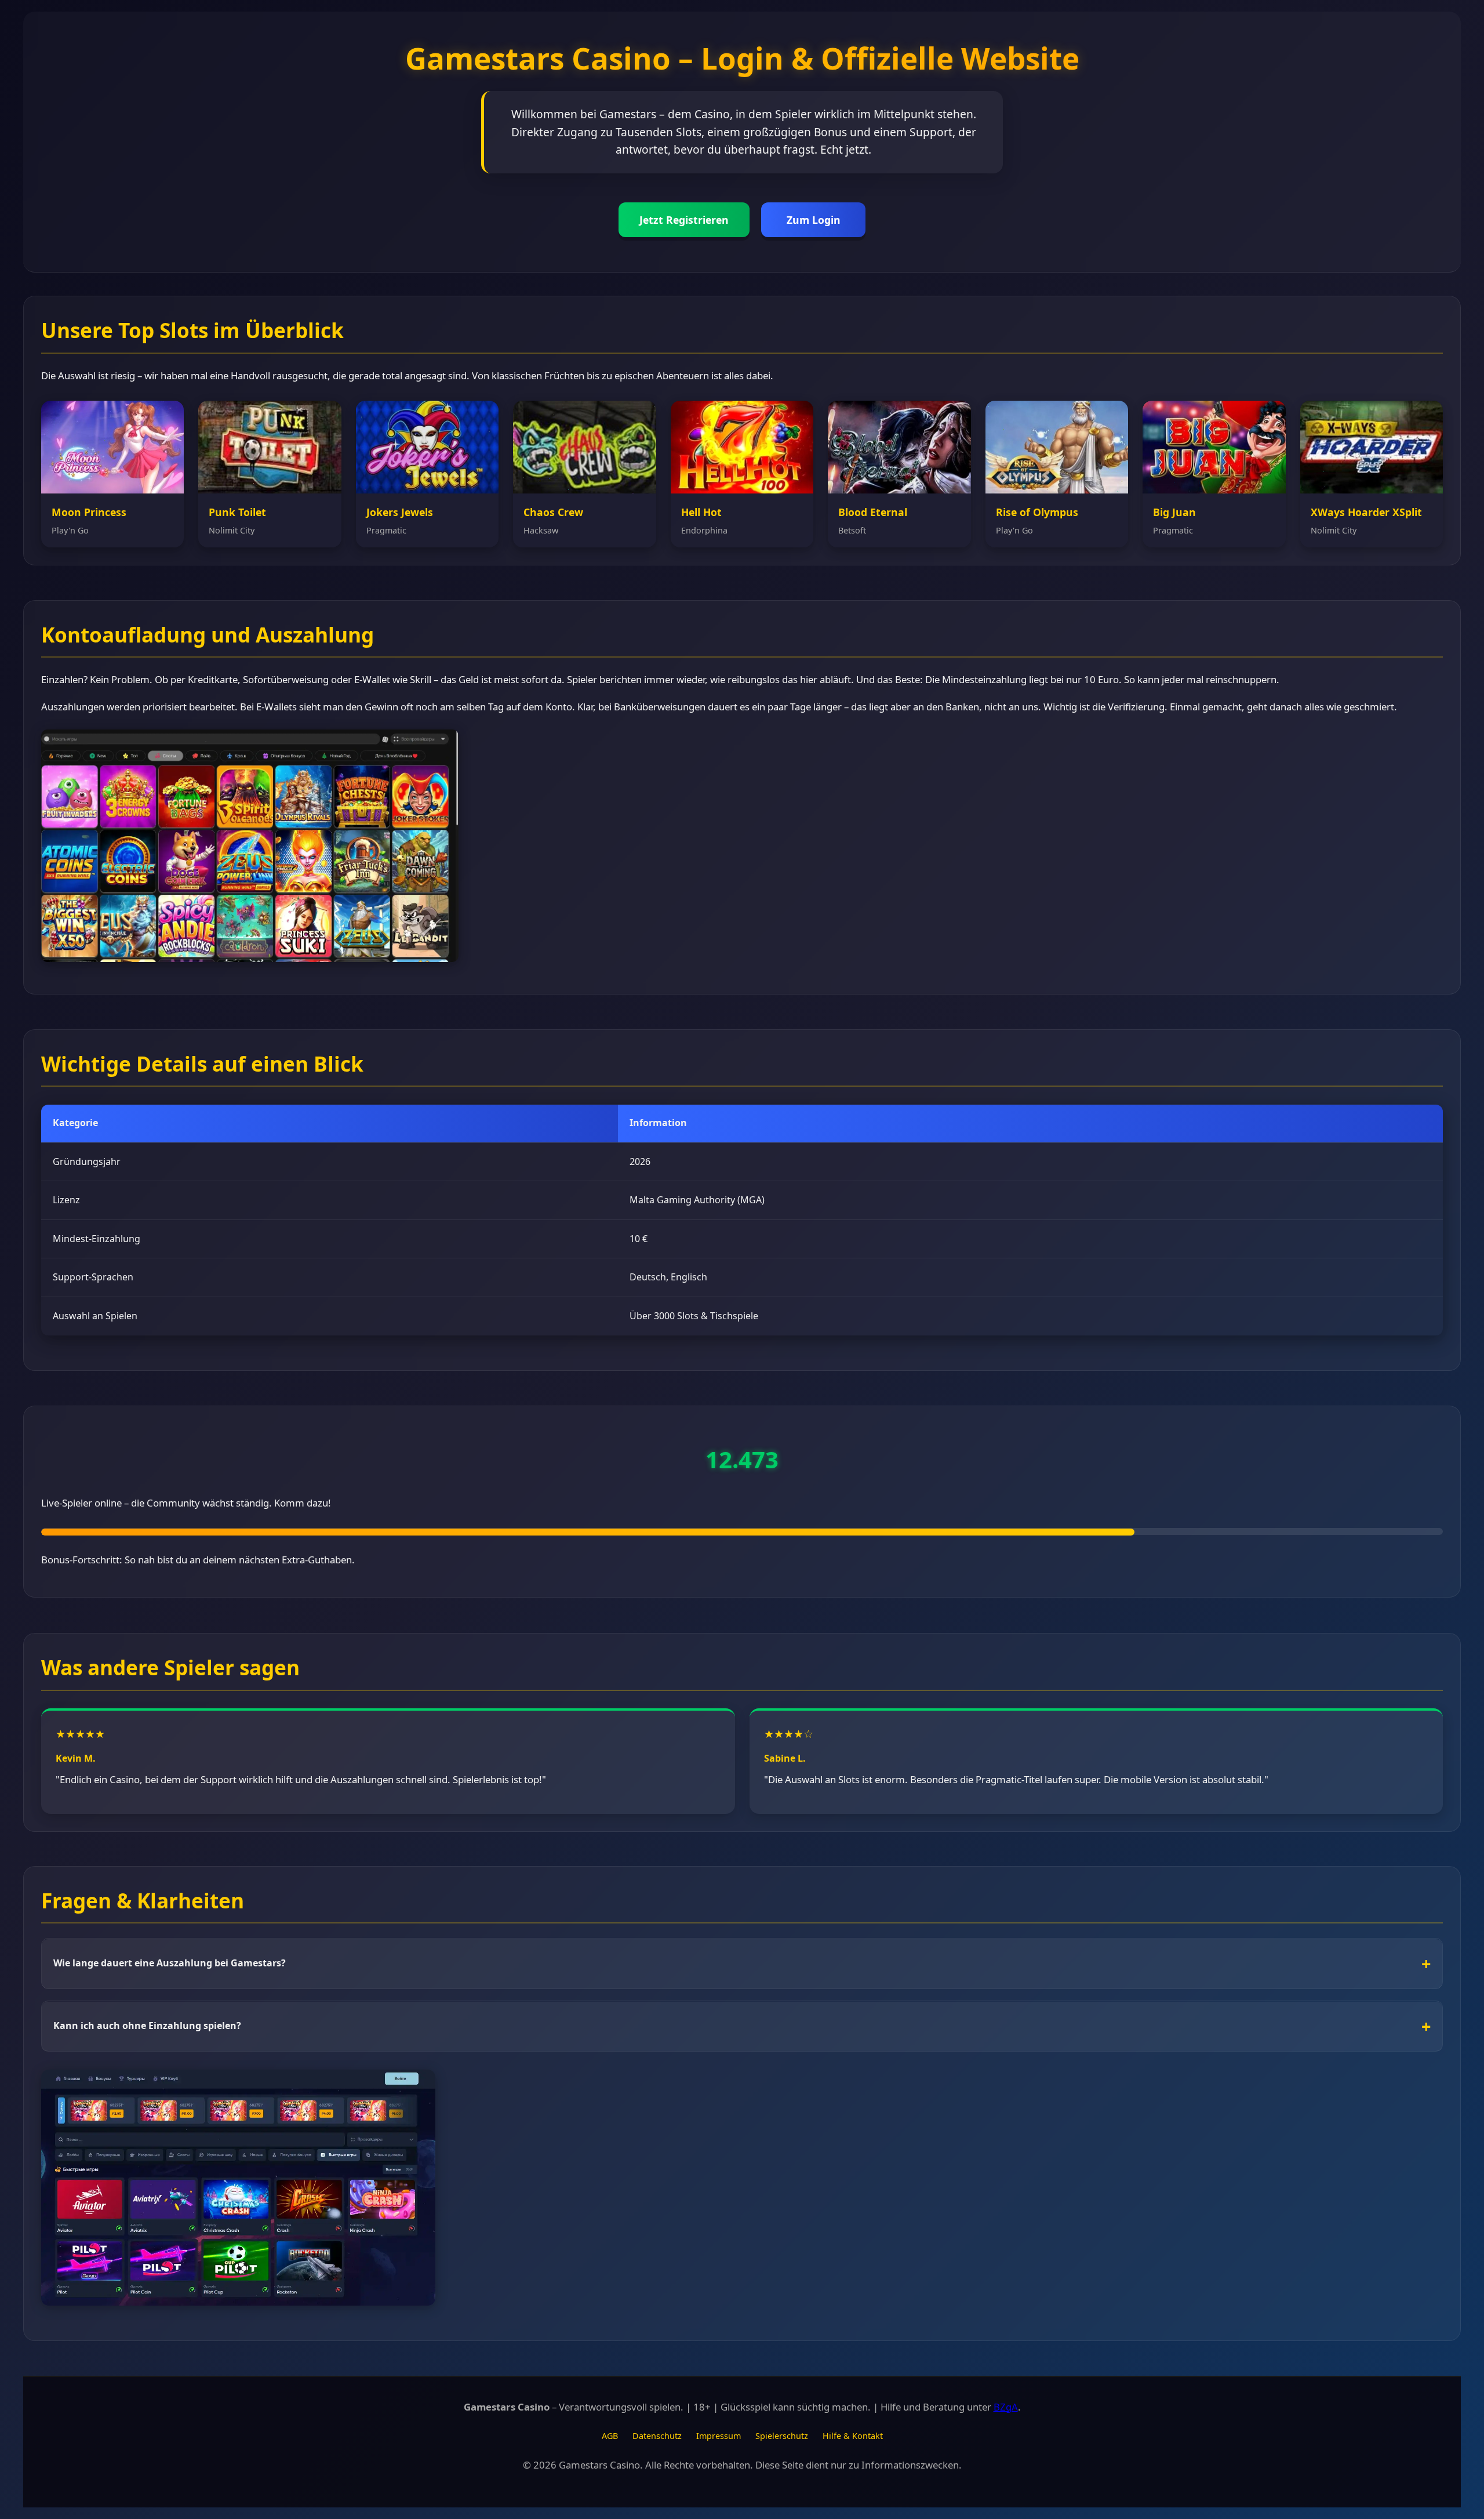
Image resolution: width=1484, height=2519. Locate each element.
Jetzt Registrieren (684, 220)
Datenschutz (657, 2436)
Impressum (719, 2436)
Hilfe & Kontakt (853, 2436)
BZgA (1006, 2407)
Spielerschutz (782, 2436)
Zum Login (814, 220)
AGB (610, 2436)
